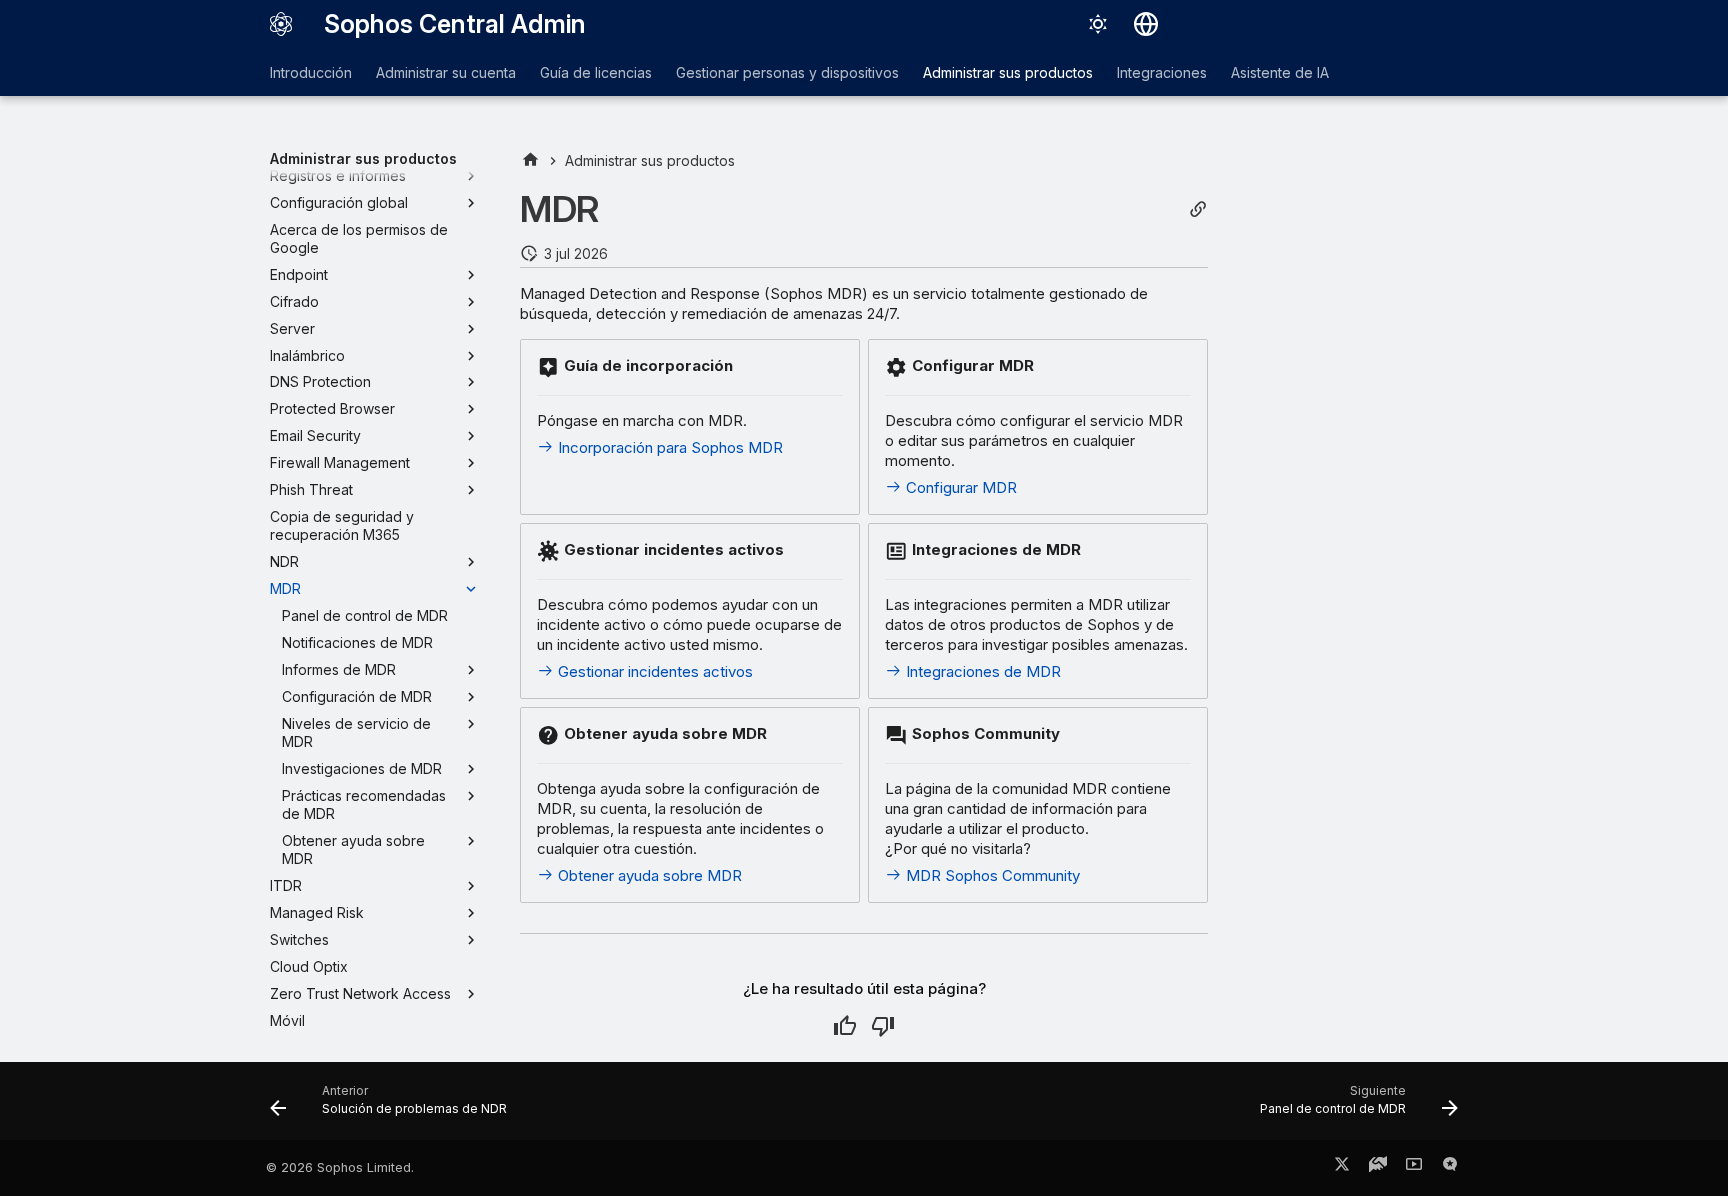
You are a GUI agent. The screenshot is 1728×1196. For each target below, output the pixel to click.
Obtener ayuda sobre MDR (648, 875)
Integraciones (1162, 72)
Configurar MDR (959, 487)
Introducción (311, 72)
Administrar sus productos (1008, 72)
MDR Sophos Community (991, 875)
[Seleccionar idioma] (1146, 24)
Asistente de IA (1280, 72)
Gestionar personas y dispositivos (787, 72)
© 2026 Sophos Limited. (340, 1167)
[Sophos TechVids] (1414, 1168)
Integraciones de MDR (981, 671)
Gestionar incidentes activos (653, 671)
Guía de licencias (596, 72)
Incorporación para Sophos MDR (668, 447)
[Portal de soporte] (1378, 1168)
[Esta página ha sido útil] (845, 1026)
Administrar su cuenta (446, 72)
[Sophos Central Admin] (281, 24)
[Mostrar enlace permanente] (1198, 209)
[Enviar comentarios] (1450, 1168)
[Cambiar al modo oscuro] (1098, 24)
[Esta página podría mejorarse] (883, 1026)
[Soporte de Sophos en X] (1342, 1168)
